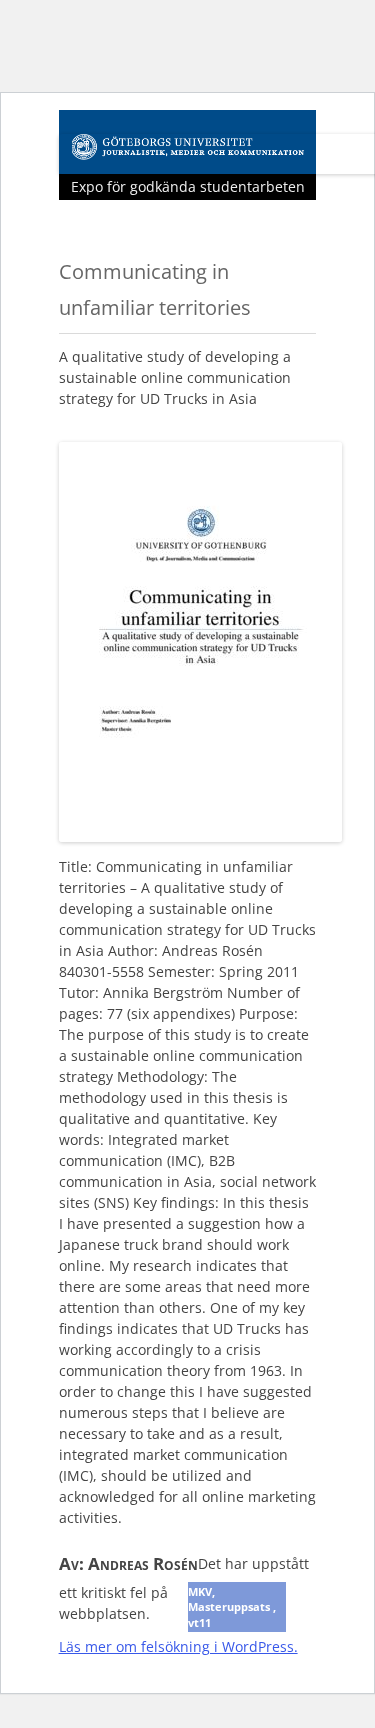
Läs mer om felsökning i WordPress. (178, 1646)
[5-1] (200, 835)
